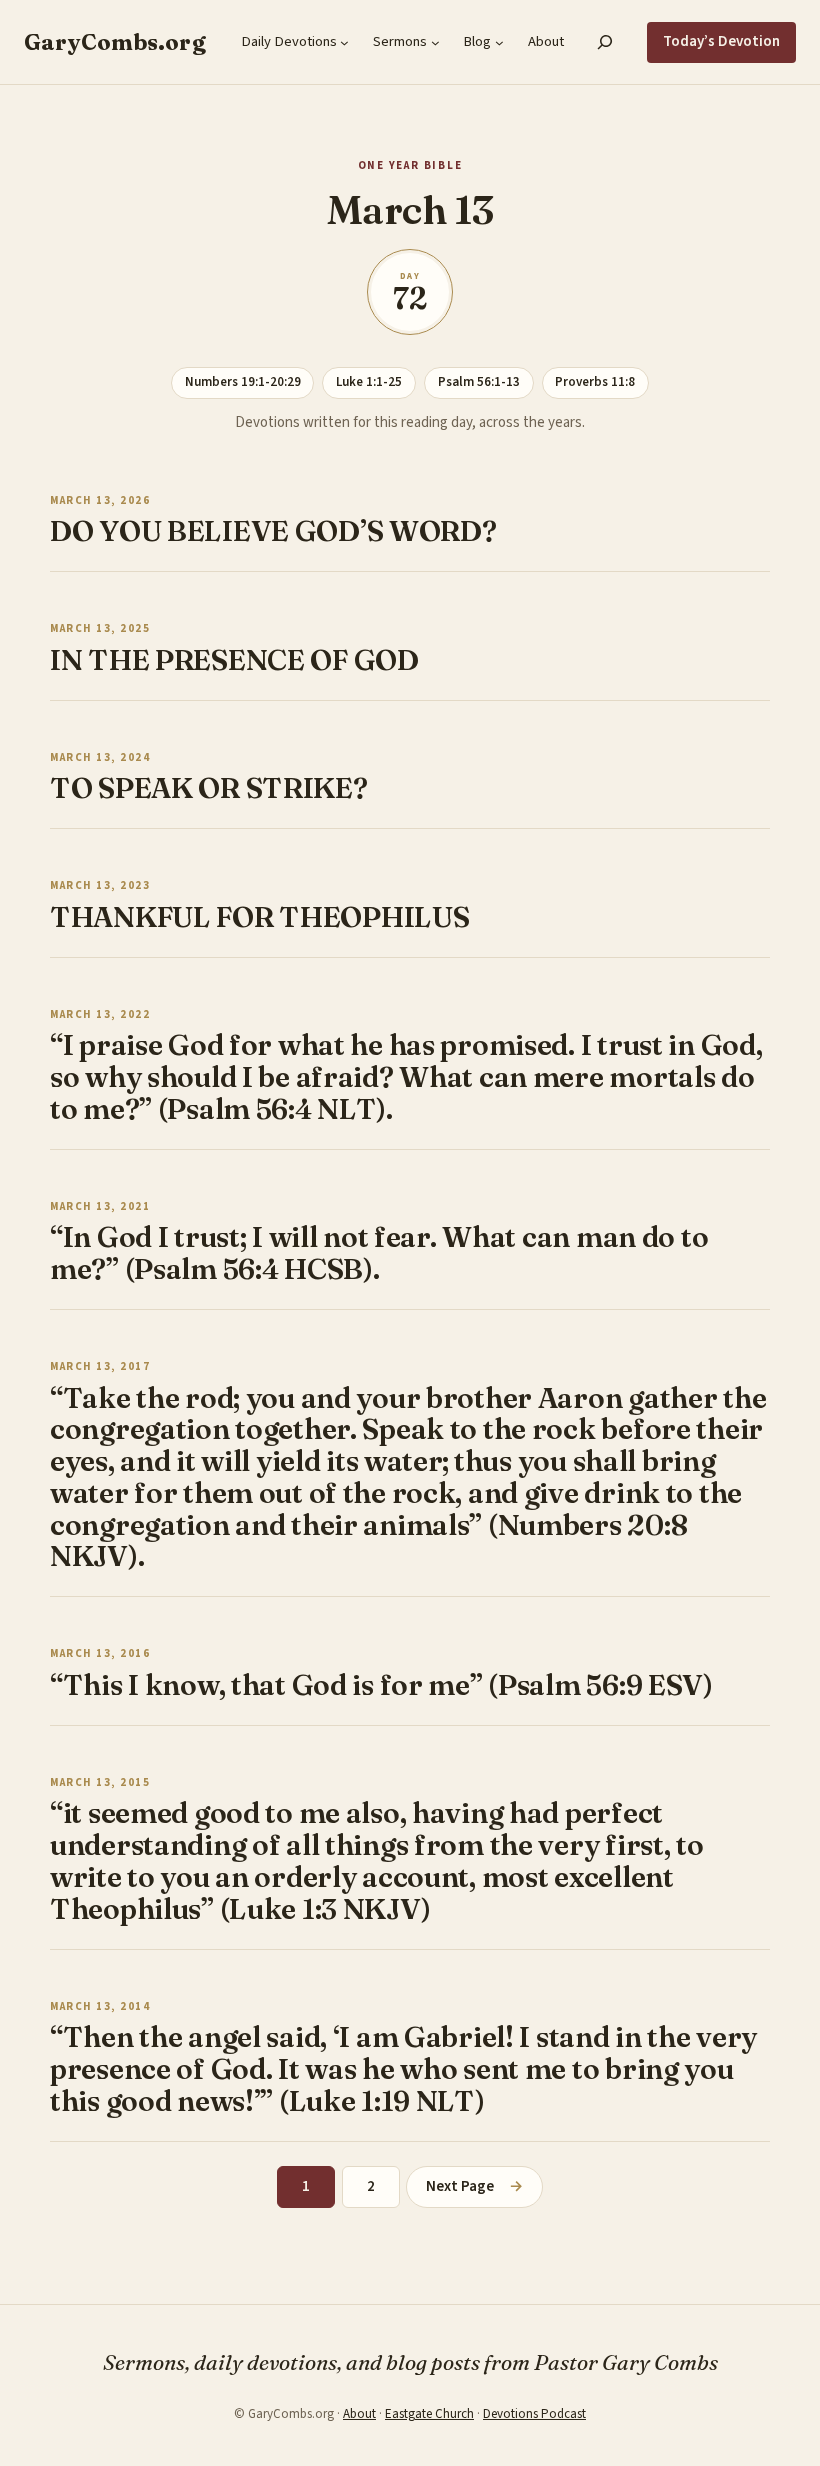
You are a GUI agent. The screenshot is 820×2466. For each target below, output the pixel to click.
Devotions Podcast (534, 2414)
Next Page (474, 2186)
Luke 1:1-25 (369, 382)
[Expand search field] (605, 42)
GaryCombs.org (115, 42)
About (359, 2414)
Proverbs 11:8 (595, 382)
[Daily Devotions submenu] (344, 42)
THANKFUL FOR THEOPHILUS (259, 917)
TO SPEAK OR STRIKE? (209, 788)
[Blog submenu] (499, 42)
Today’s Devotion (721, 41)
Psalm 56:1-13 (479, 382)
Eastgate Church (429, 2414)
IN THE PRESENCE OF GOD (234, 660)
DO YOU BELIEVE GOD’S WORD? (273, 531)
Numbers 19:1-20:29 (243, 382)
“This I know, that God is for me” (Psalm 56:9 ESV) (381, 1685)
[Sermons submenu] (435, 42)
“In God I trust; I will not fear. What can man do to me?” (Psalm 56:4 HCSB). (379, 1253)
